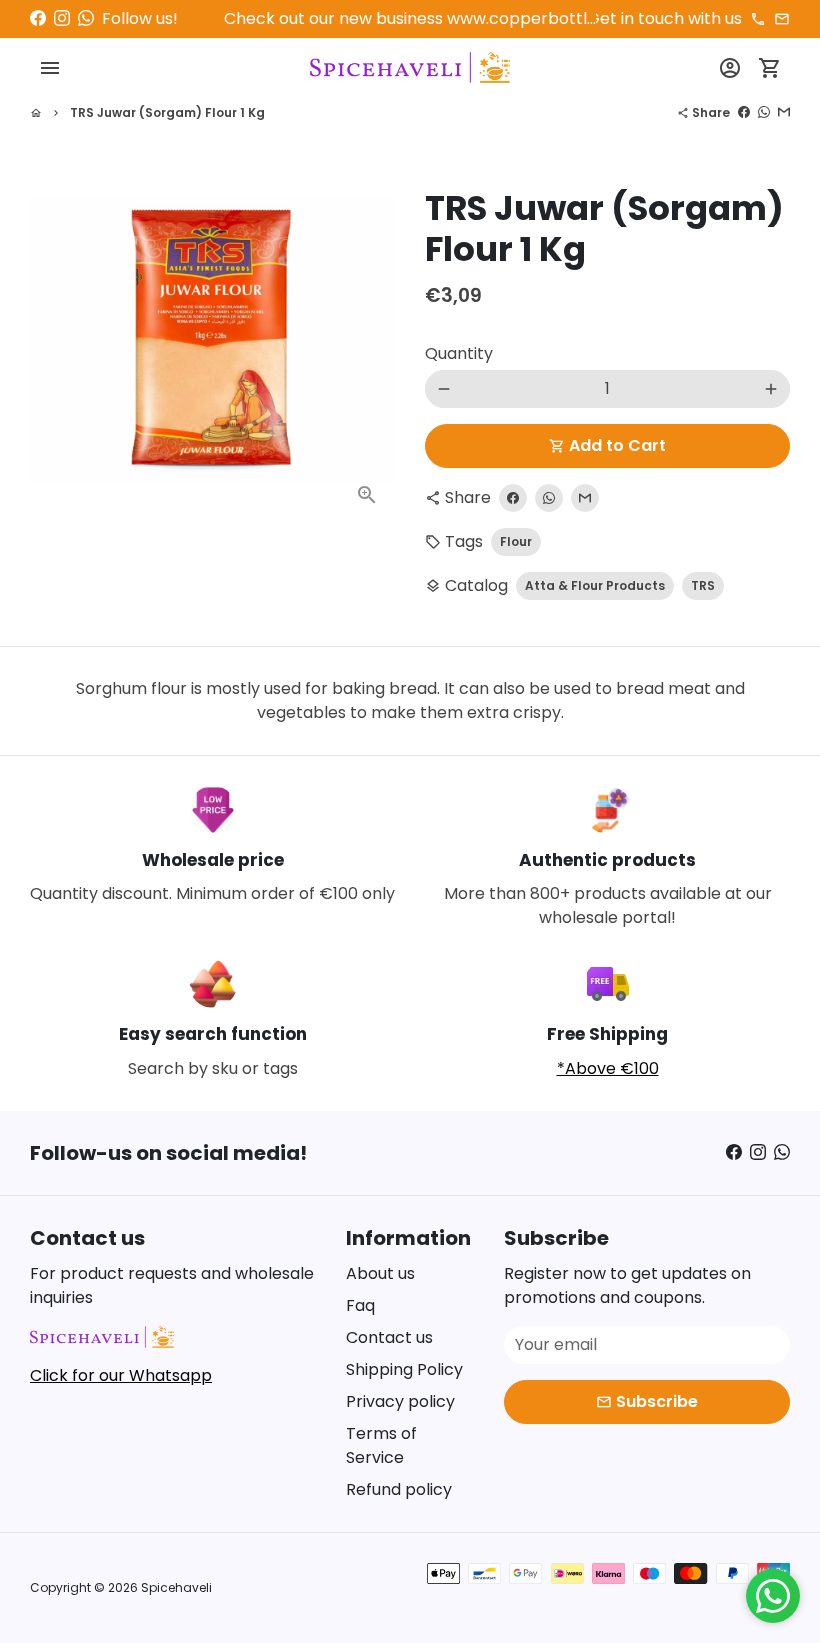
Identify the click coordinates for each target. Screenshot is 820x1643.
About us (380, 1273)
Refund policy (399, 1489)
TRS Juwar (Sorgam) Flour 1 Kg (167, 112)
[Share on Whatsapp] (764, 112)
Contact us (389, 1337)
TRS (703, 585)
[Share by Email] (784, 112)
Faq (360, 1305)
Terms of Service (381, 1445)
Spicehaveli (176, 1587)
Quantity (459, 353)
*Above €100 (608, 1068)
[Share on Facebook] (744, 112)
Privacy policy (400, 1401)
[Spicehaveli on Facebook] (38, 18)
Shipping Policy (404, 1369)
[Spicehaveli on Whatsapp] (86, 18)
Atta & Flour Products (595, 585)
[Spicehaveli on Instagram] (62, 18)
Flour (516, 541)
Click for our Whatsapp (121, 1375)
